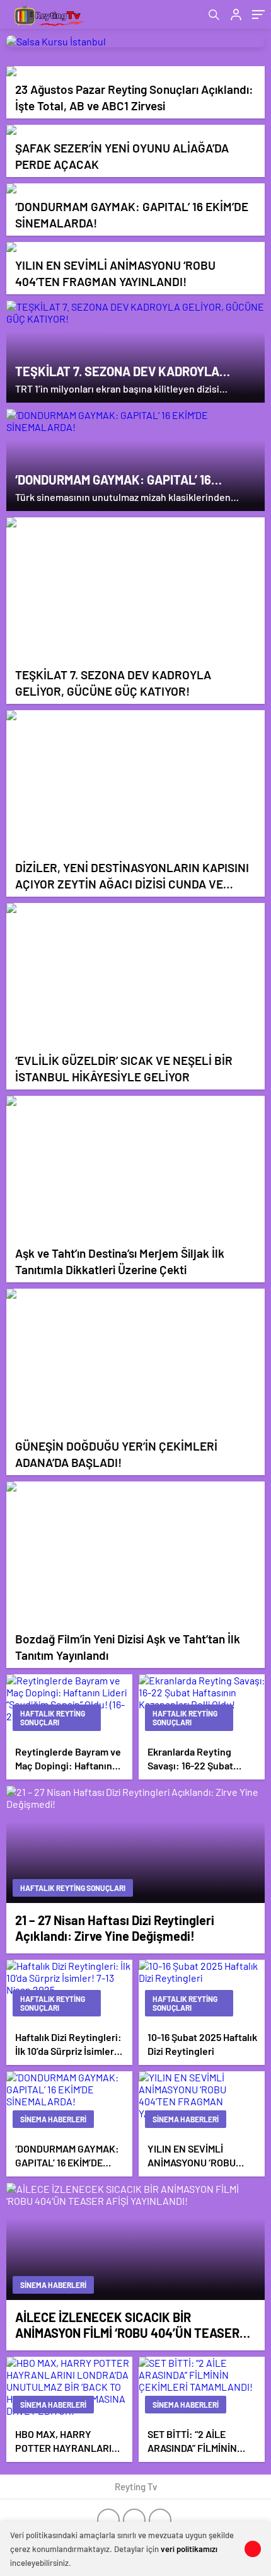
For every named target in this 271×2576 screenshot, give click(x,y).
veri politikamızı (189, 2549)
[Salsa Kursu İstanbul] (135, 41)
